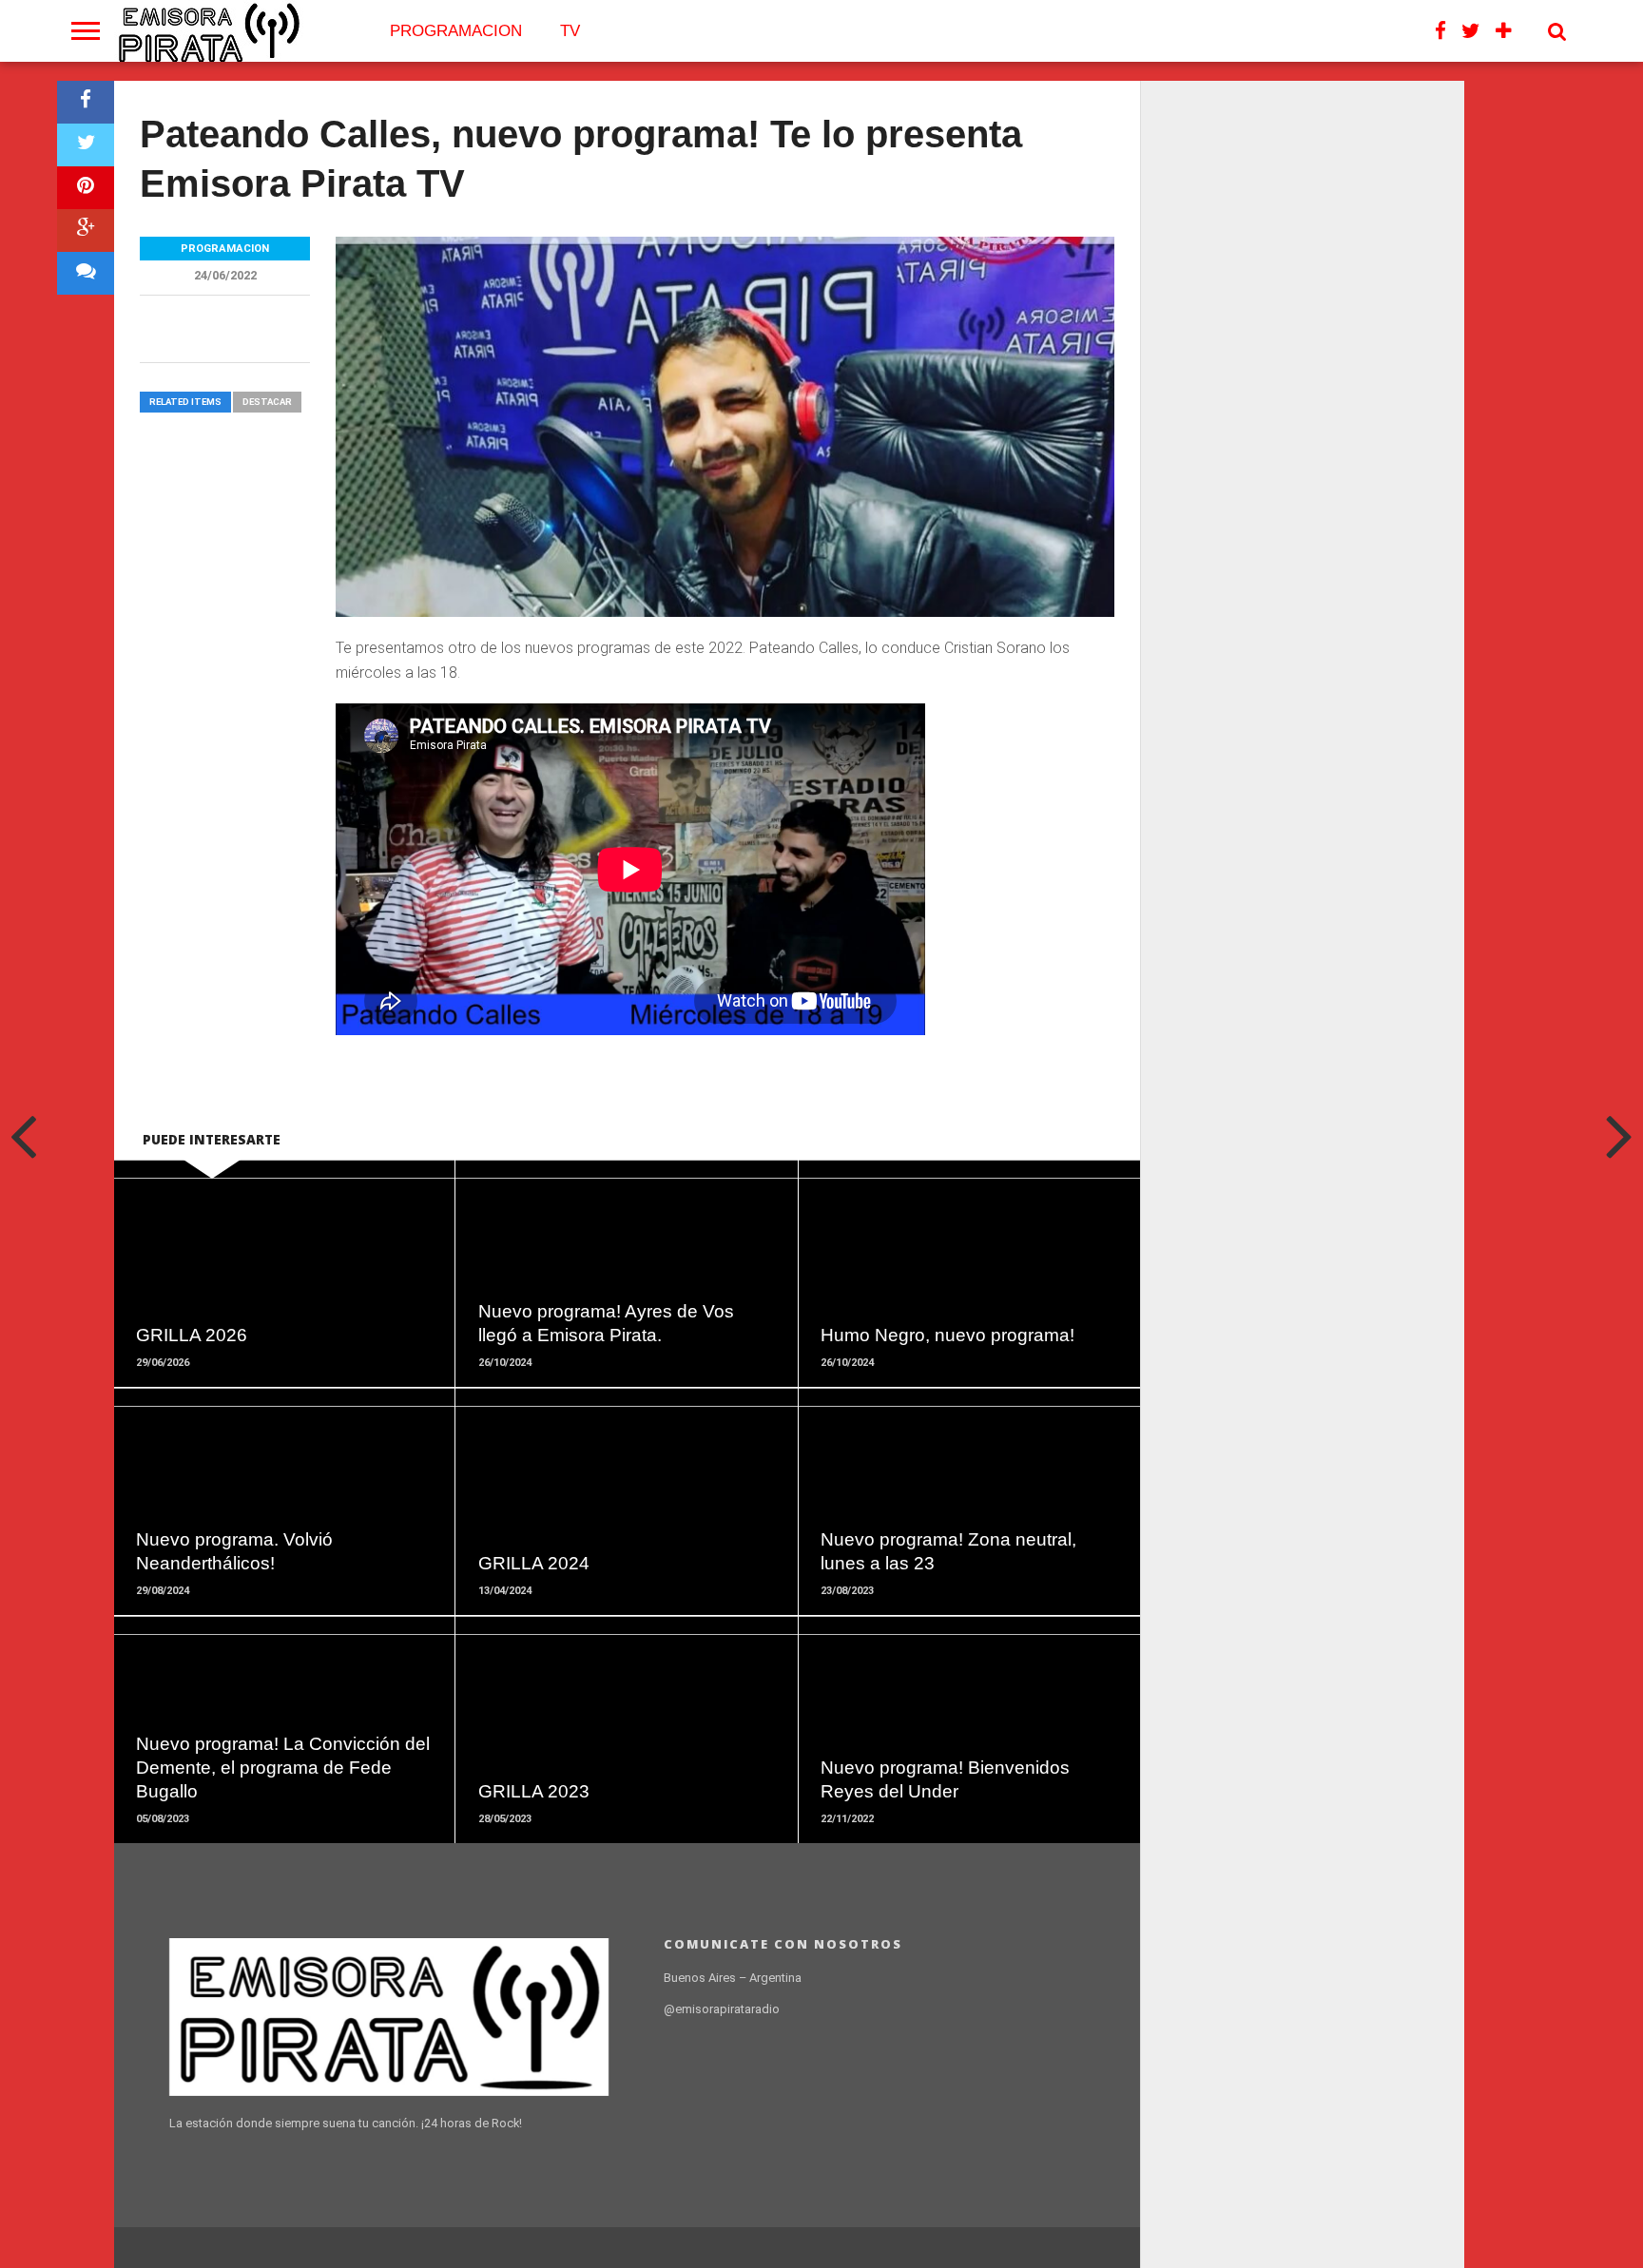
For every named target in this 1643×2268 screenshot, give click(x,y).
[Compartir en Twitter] (86, 145)
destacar (267, 402)
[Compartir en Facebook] (86, 102)
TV (570, 31)
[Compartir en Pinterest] (86, 188)
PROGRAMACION (456, 31)
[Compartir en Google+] (86, 231)
